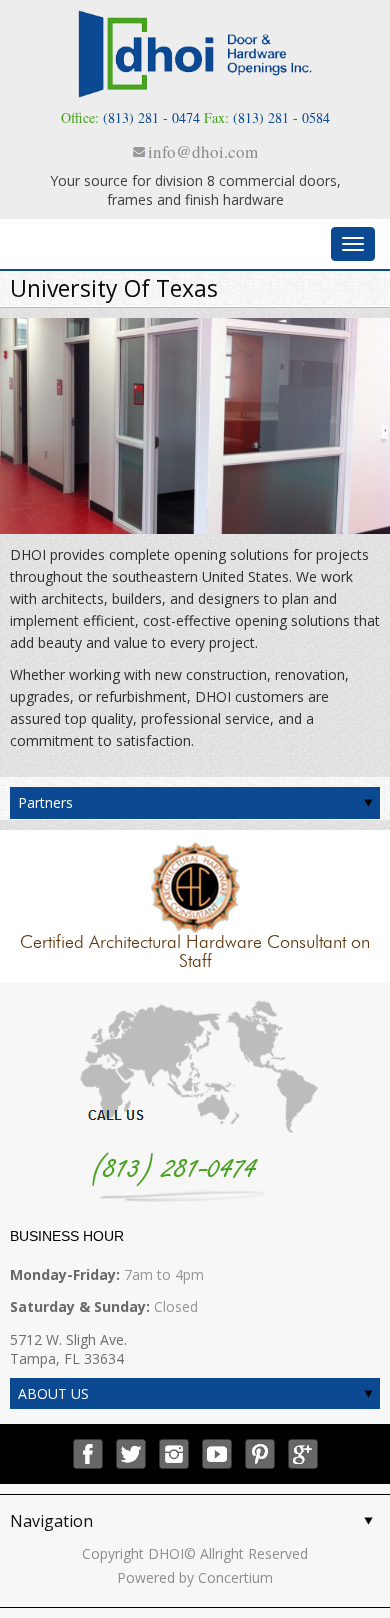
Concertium (235, 1577)
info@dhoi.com (203, 151)
